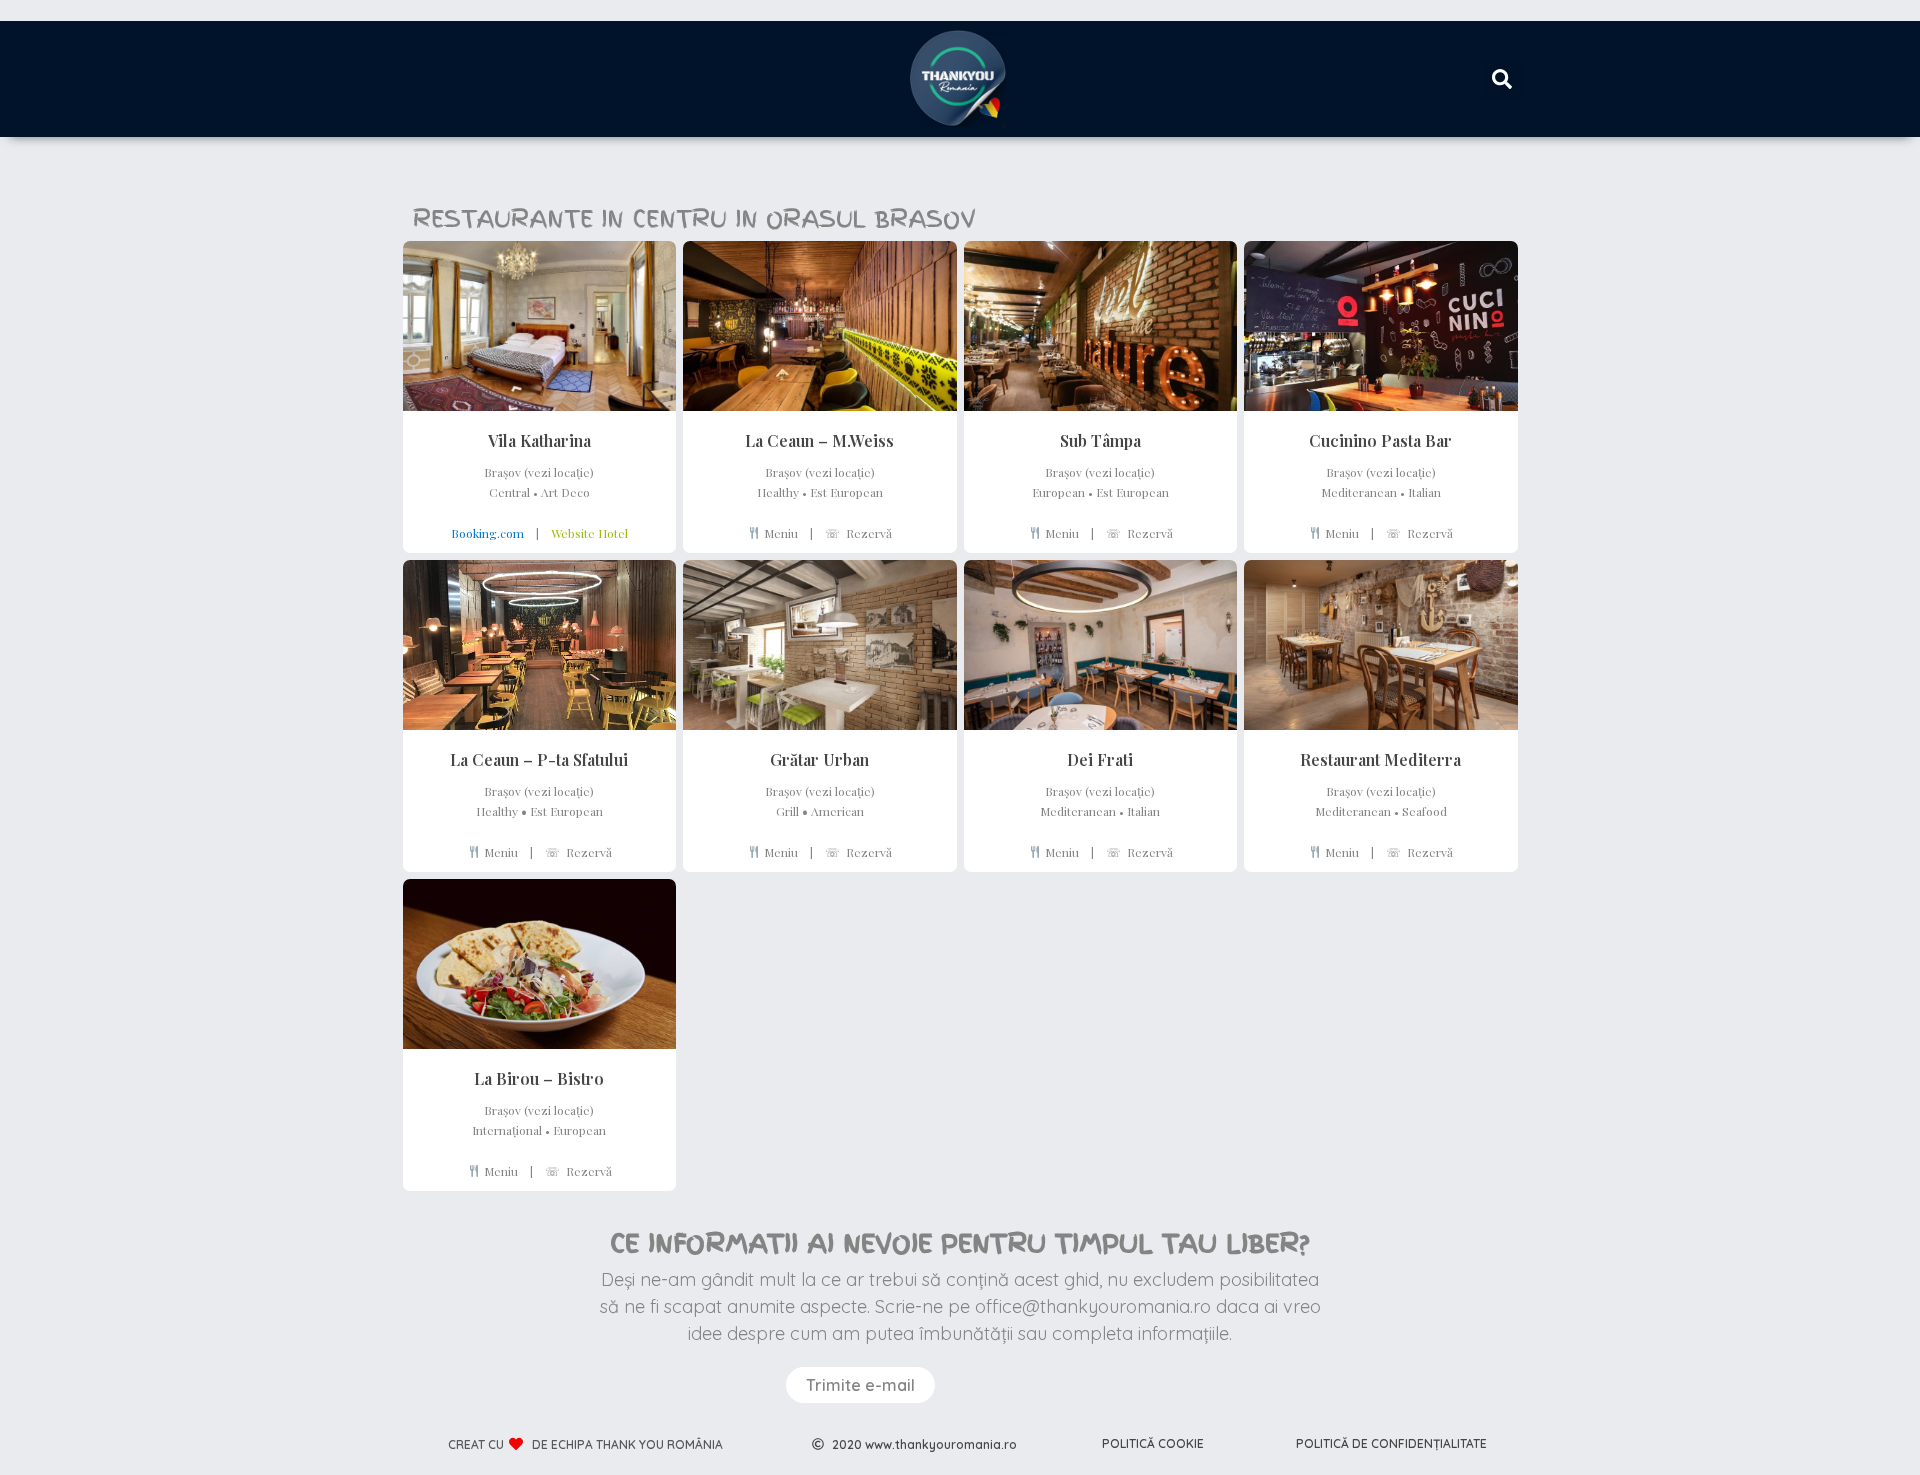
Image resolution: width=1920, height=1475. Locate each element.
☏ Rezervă (1419, 533)
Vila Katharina (539, 440)
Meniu (779, 533)
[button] (1502, 79)
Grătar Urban (819, 759)
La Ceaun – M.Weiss (819, 440)
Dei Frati (1100, 759)
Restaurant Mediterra (1380, 759)
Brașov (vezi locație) (539, 472)
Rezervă (858, 533)
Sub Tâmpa (1100, 440)
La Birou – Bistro (539, 1078)
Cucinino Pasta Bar (1380, 440)
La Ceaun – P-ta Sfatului (539, 759)
